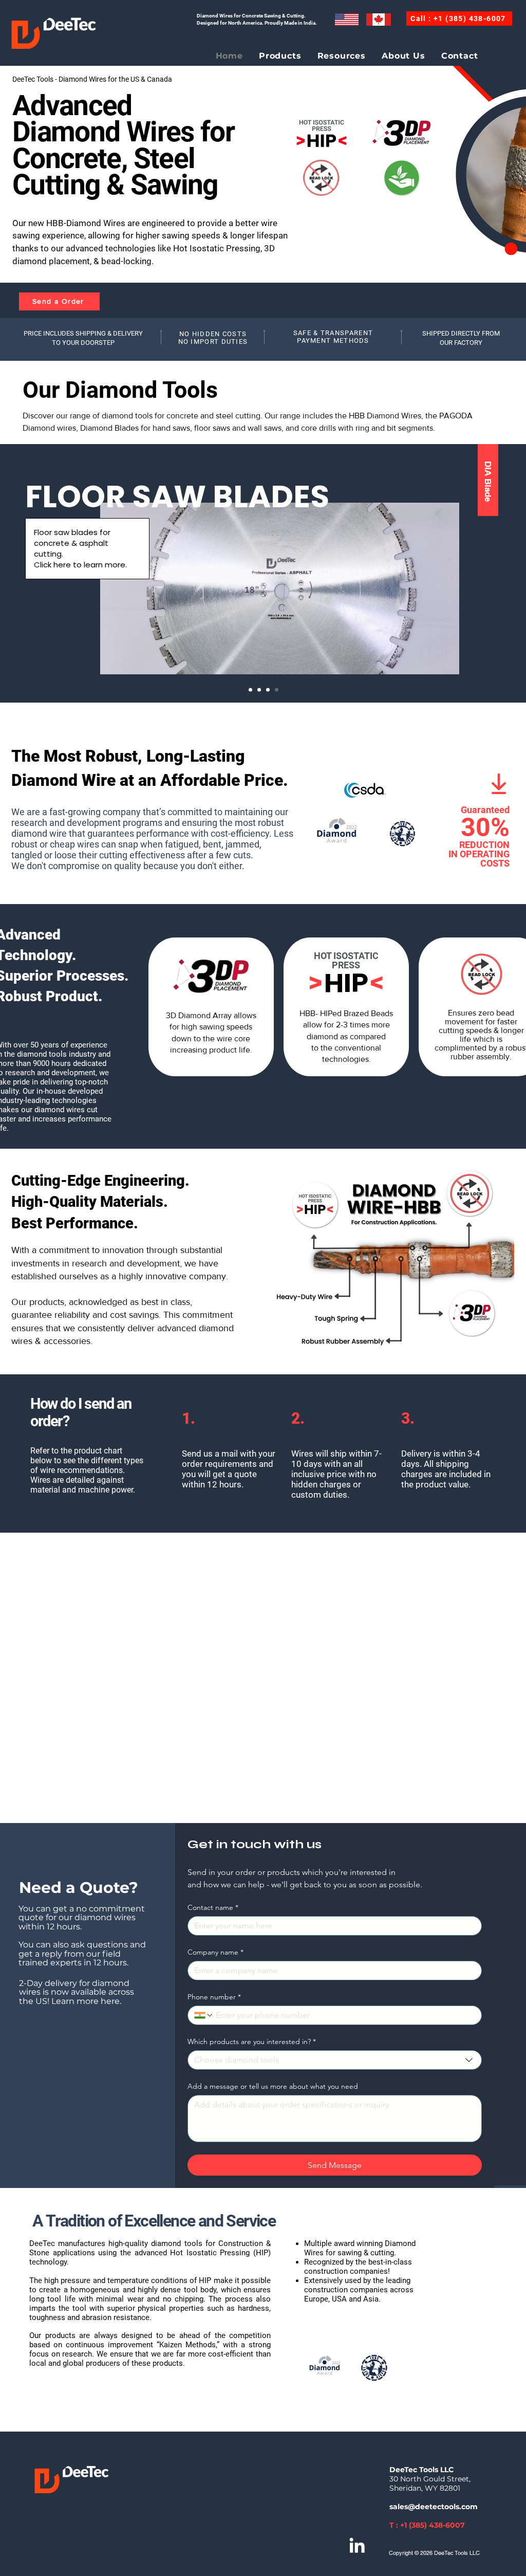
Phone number (214, 1997)
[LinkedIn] (357, 2545)
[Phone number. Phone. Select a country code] (204, 2015)
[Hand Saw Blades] (268, 690)
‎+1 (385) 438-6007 (433, 2525)
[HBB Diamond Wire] (250, 690)
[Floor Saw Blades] (277, 690)
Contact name (213, 1908)
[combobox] (335, 2060)
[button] (280, 56)
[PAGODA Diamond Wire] (259, 690)
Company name (215, 1952)
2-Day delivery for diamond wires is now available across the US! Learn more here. (77, 1992)
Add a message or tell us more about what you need (273, 2086)
